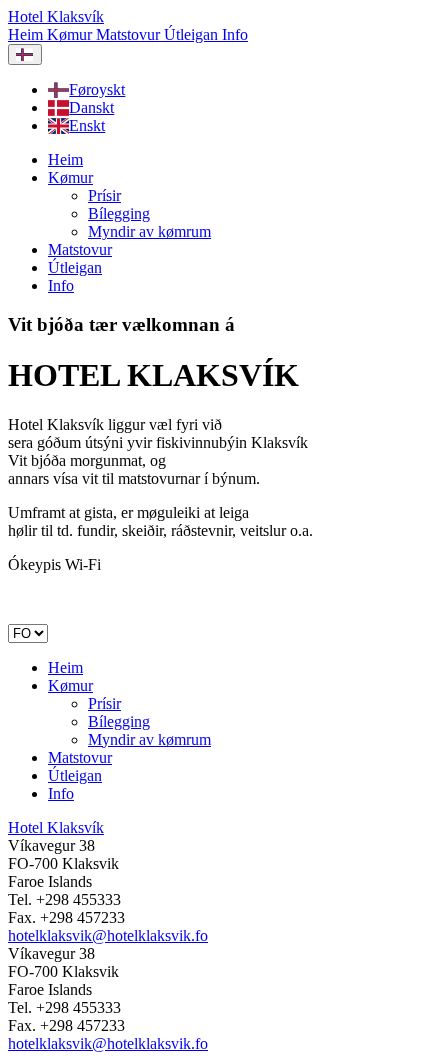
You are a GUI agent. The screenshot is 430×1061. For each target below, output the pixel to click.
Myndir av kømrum (149, 231)
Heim (27, 34)
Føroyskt (97, 89)
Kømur (71, 34)
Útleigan (193, 34)
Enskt (87, 125)
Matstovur (130, 34)
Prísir (104, 195)
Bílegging (119, 213)
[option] (235, 90)
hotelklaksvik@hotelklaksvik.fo (108, 935)
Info (235, 34)
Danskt (91, 107)
